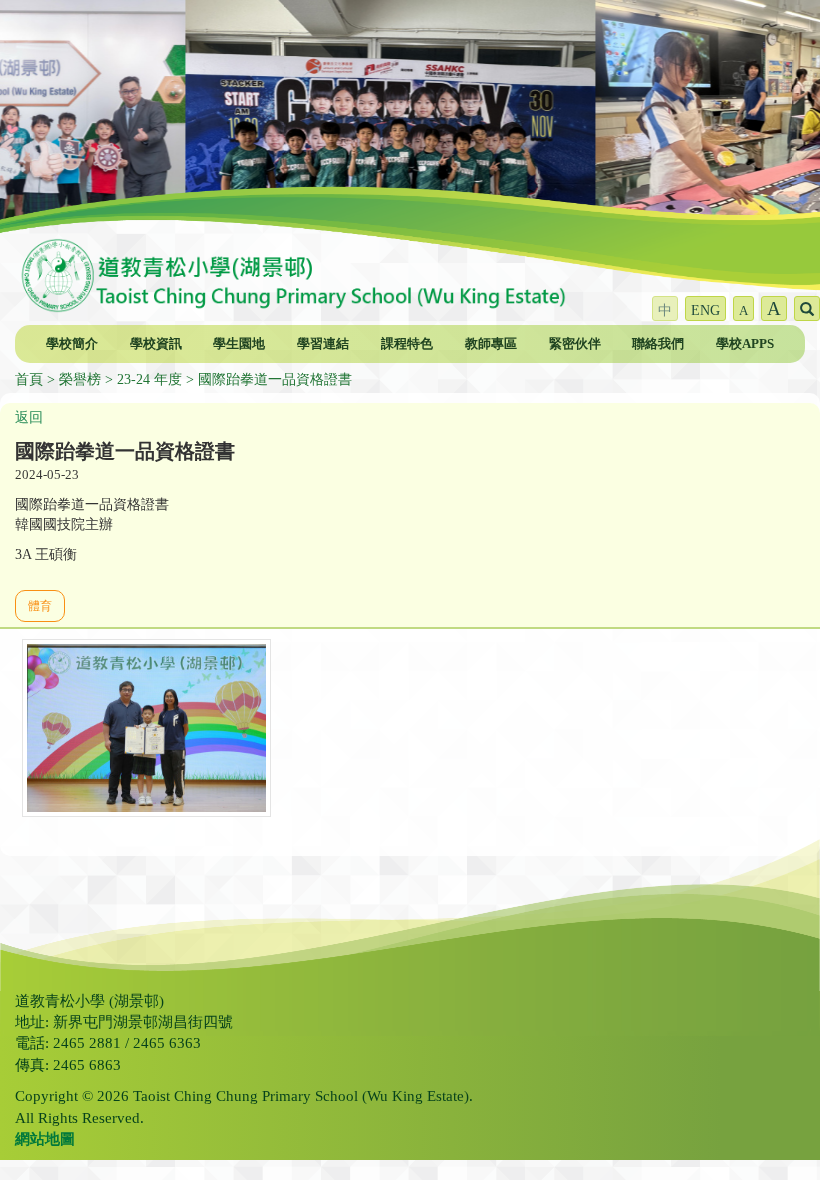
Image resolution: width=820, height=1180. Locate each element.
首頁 (29, 379)
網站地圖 (45, 1139)
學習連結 (323, 343)
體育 (40, 606)
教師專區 (491, 343)
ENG (705, 310)
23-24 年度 (149, 379)
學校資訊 (156, 343)
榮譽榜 (80, 379)
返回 (29, 417)
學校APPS (745, 343)
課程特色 (407, 343)
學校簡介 (72, 343)
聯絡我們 (658, 343)
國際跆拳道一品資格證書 (275, 379)
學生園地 (239, 343)
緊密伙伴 (575, 343)
